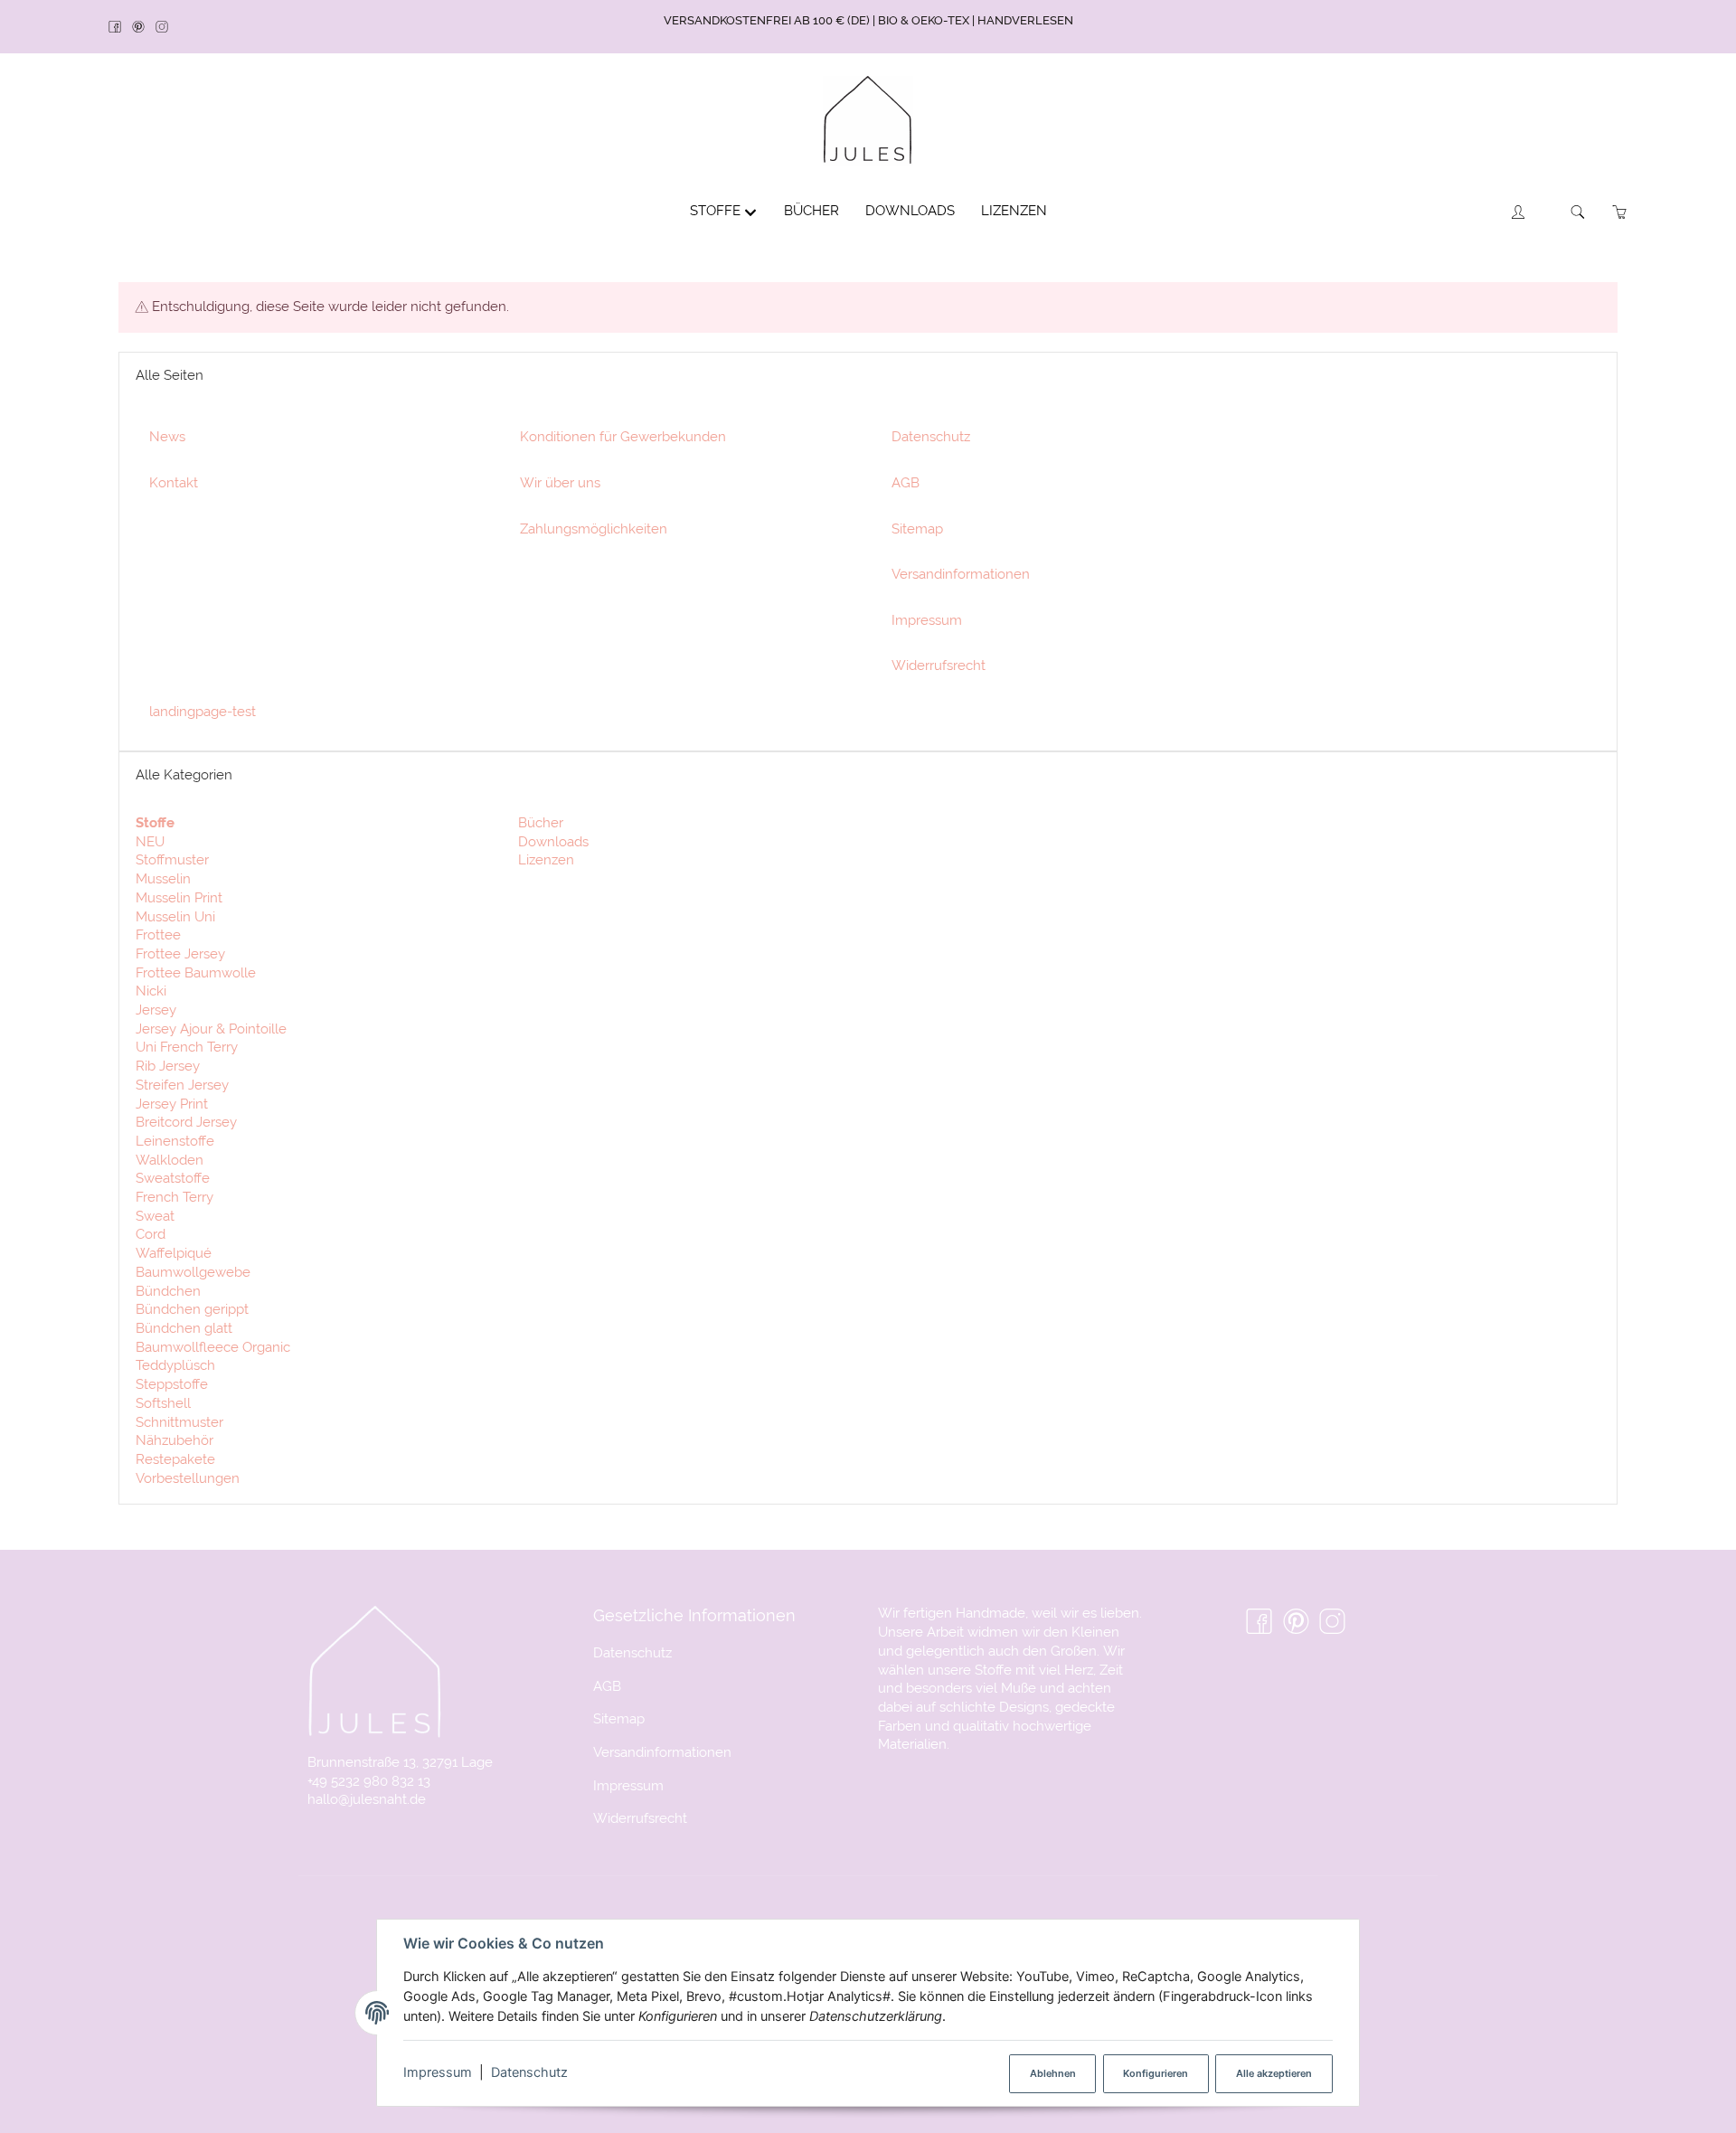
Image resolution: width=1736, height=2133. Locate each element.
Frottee (158, 934)
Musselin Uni (175, 916)
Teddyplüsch (175, 1365)
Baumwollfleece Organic (213, 1347)
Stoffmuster (172, 859)
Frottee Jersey (180, 953)
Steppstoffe (172, 1384)
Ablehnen (1053, 2073)
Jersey (156, 1010)
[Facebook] (120, 28)
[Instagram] (167, 28)
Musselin (163, 878)
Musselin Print (179, 897)
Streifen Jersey (182, 1085)
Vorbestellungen (188, 1478)
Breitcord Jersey (186, 1122)
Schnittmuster (179, 1422)
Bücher (539, 822)
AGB (607, 1686)
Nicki (151, 991)
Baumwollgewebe (193, 1272)
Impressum (438, 2072)
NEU (150, 841)
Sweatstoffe (173, 1178)
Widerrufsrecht (640, 1818)
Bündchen (168, 1291)
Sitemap (619, 1718)
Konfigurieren (1156, 2073)
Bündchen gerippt (192, 1309)
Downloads (552, 841)
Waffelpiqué (174, 1253)
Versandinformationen (662, 1752)
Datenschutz (529, 2072)
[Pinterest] (144, 28)
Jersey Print (172, 1104)
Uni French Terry (187, 1047)
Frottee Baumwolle (196, 972)
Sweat (155, 1216)
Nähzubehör (175, 1440)
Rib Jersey (168, 1066)
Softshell (163, 1403)
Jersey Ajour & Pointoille (211, 1029)
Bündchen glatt (184, 1328)
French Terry (175, 1197)
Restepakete (175, 1459)
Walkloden (170, 1160)
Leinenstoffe (175, 1141)
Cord (151, 1234)
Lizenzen (544, 859)
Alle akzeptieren (1274, 2073)
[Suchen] (1578, 212)
